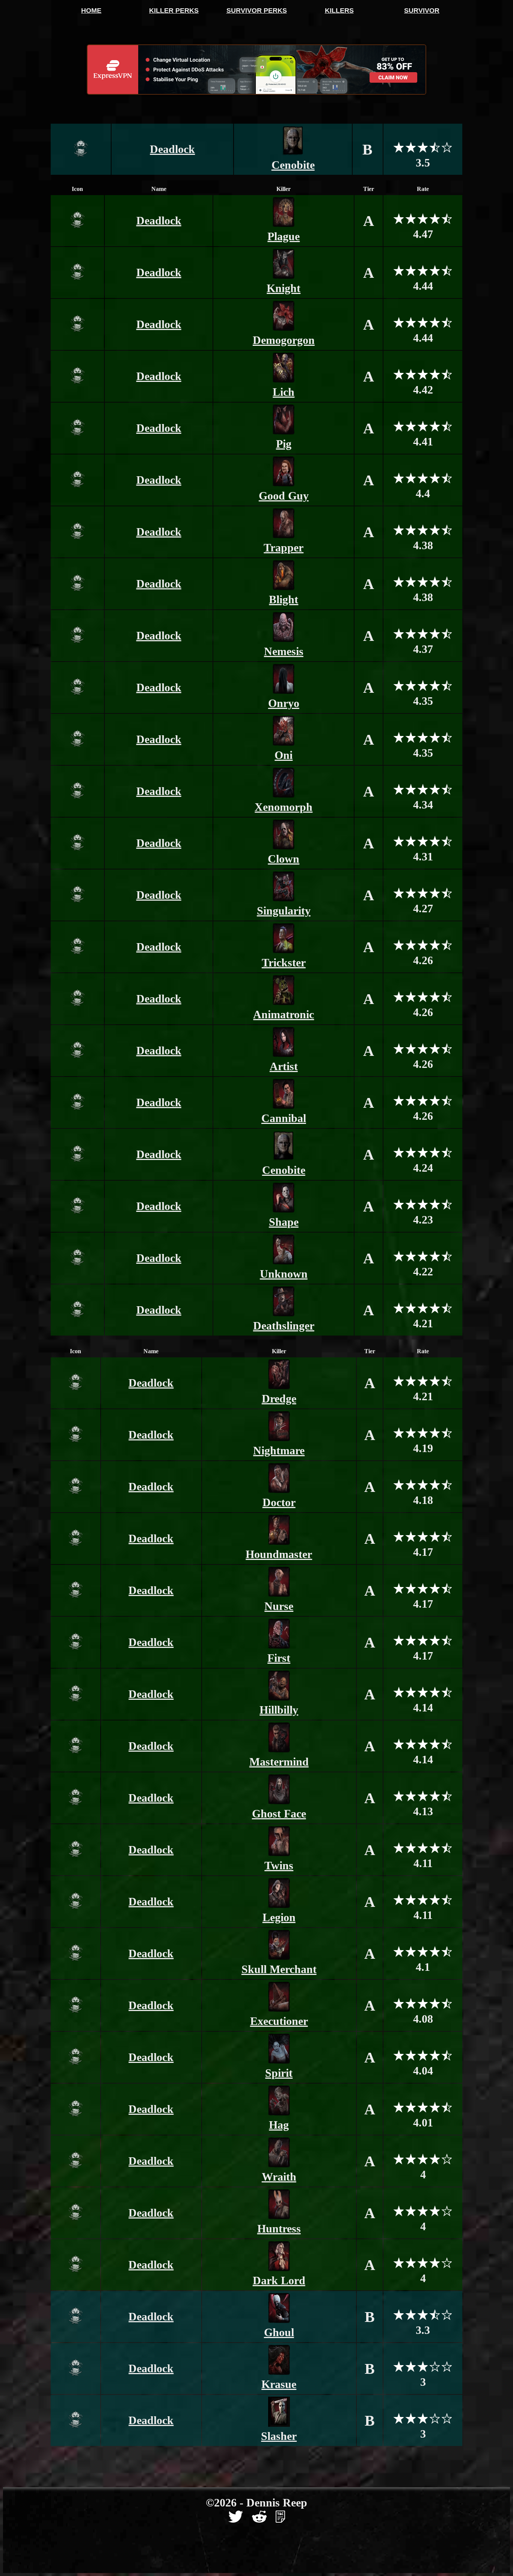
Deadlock (172, 149)
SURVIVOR (422, 11)
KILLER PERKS (174, 11)
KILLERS (339, 11)
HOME (91, 11)
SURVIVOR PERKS (257, 11)
